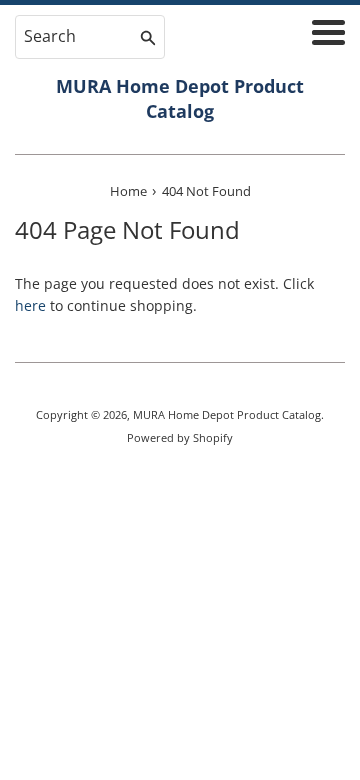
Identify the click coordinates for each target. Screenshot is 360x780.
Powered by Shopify (180, 437)
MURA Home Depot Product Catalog (180, 98)
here (30, 305)
